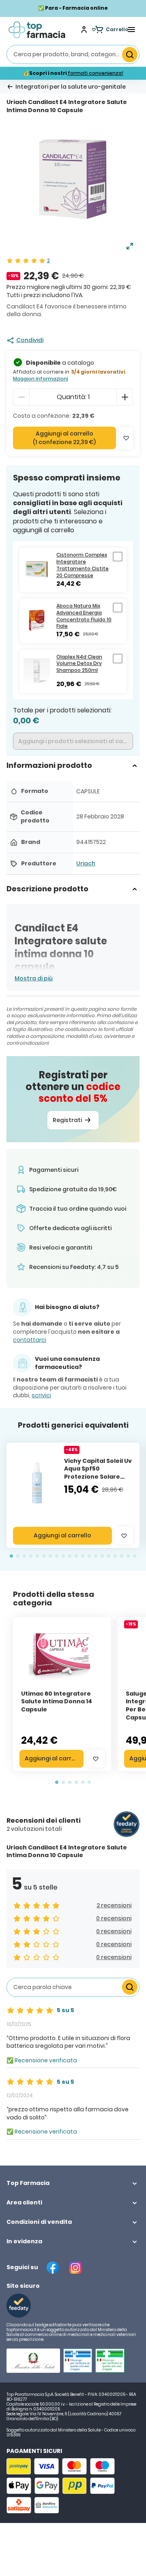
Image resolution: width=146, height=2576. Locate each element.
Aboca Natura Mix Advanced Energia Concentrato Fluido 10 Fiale (84, 616)
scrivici (41, 1395)
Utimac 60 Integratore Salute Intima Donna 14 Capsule (57, 1701)
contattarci (30, 1340)
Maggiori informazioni (41, 379)
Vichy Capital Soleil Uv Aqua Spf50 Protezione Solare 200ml (98, 1473)
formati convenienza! (96, 73)
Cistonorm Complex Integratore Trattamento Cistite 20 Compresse (83, 565)
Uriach (86, 863)
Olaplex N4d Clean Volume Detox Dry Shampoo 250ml (79, 664)
